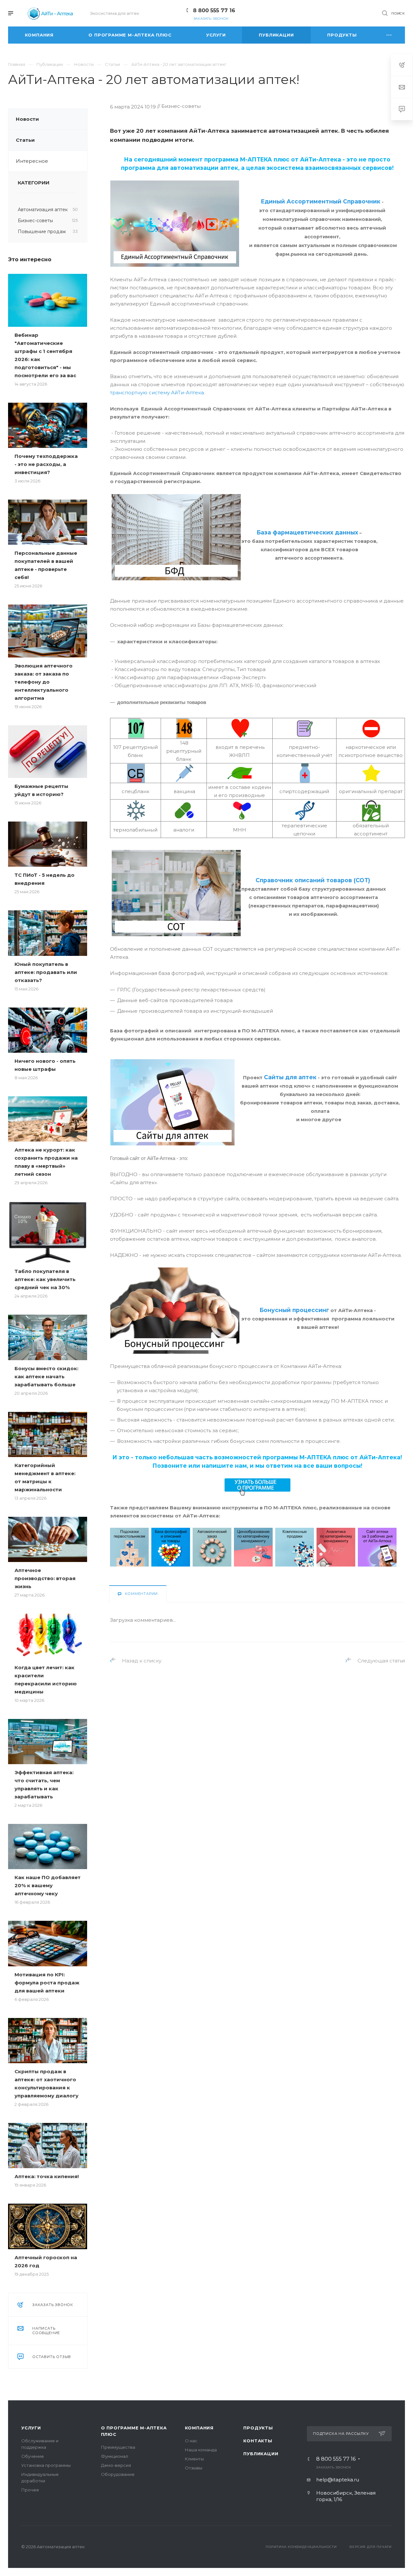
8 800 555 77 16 (214, 10)
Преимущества (118, 2447)
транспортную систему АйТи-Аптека (157, 393)
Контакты (258, 2441)
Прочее (30, 2490)
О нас (191, 2441)
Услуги (31, 2428)
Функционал (115, 2456)
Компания (199, 2428)
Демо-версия (116, 2465)
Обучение (33, 2456)
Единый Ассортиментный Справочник (321, 201)
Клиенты (194, 2459)
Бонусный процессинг (294, 1310)
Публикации (261, 2454)
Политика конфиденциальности (301, 2547)
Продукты (258, 2428)
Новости (27, 119)
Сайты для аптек (290, 1077)
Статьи (25, 140)
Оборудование (118, 2474)
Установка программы (46, 2465)
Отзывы (194, 2468)
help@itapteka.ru (338, 2480)
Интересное (32, 161)
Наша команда (201, 2450)
